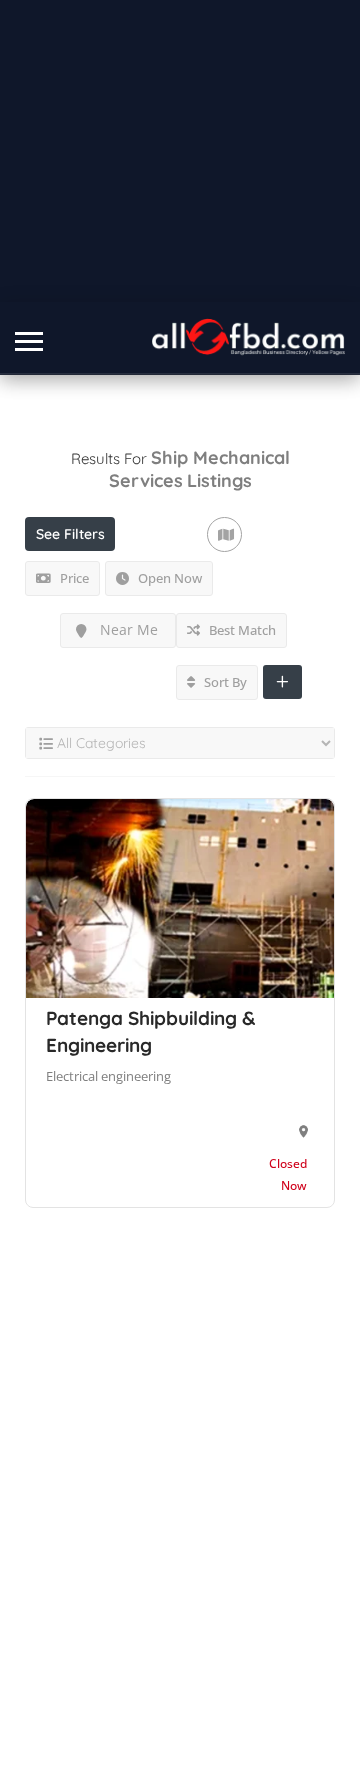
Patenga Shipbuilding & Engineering (150, 1031)
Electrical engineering (108, 1076)
